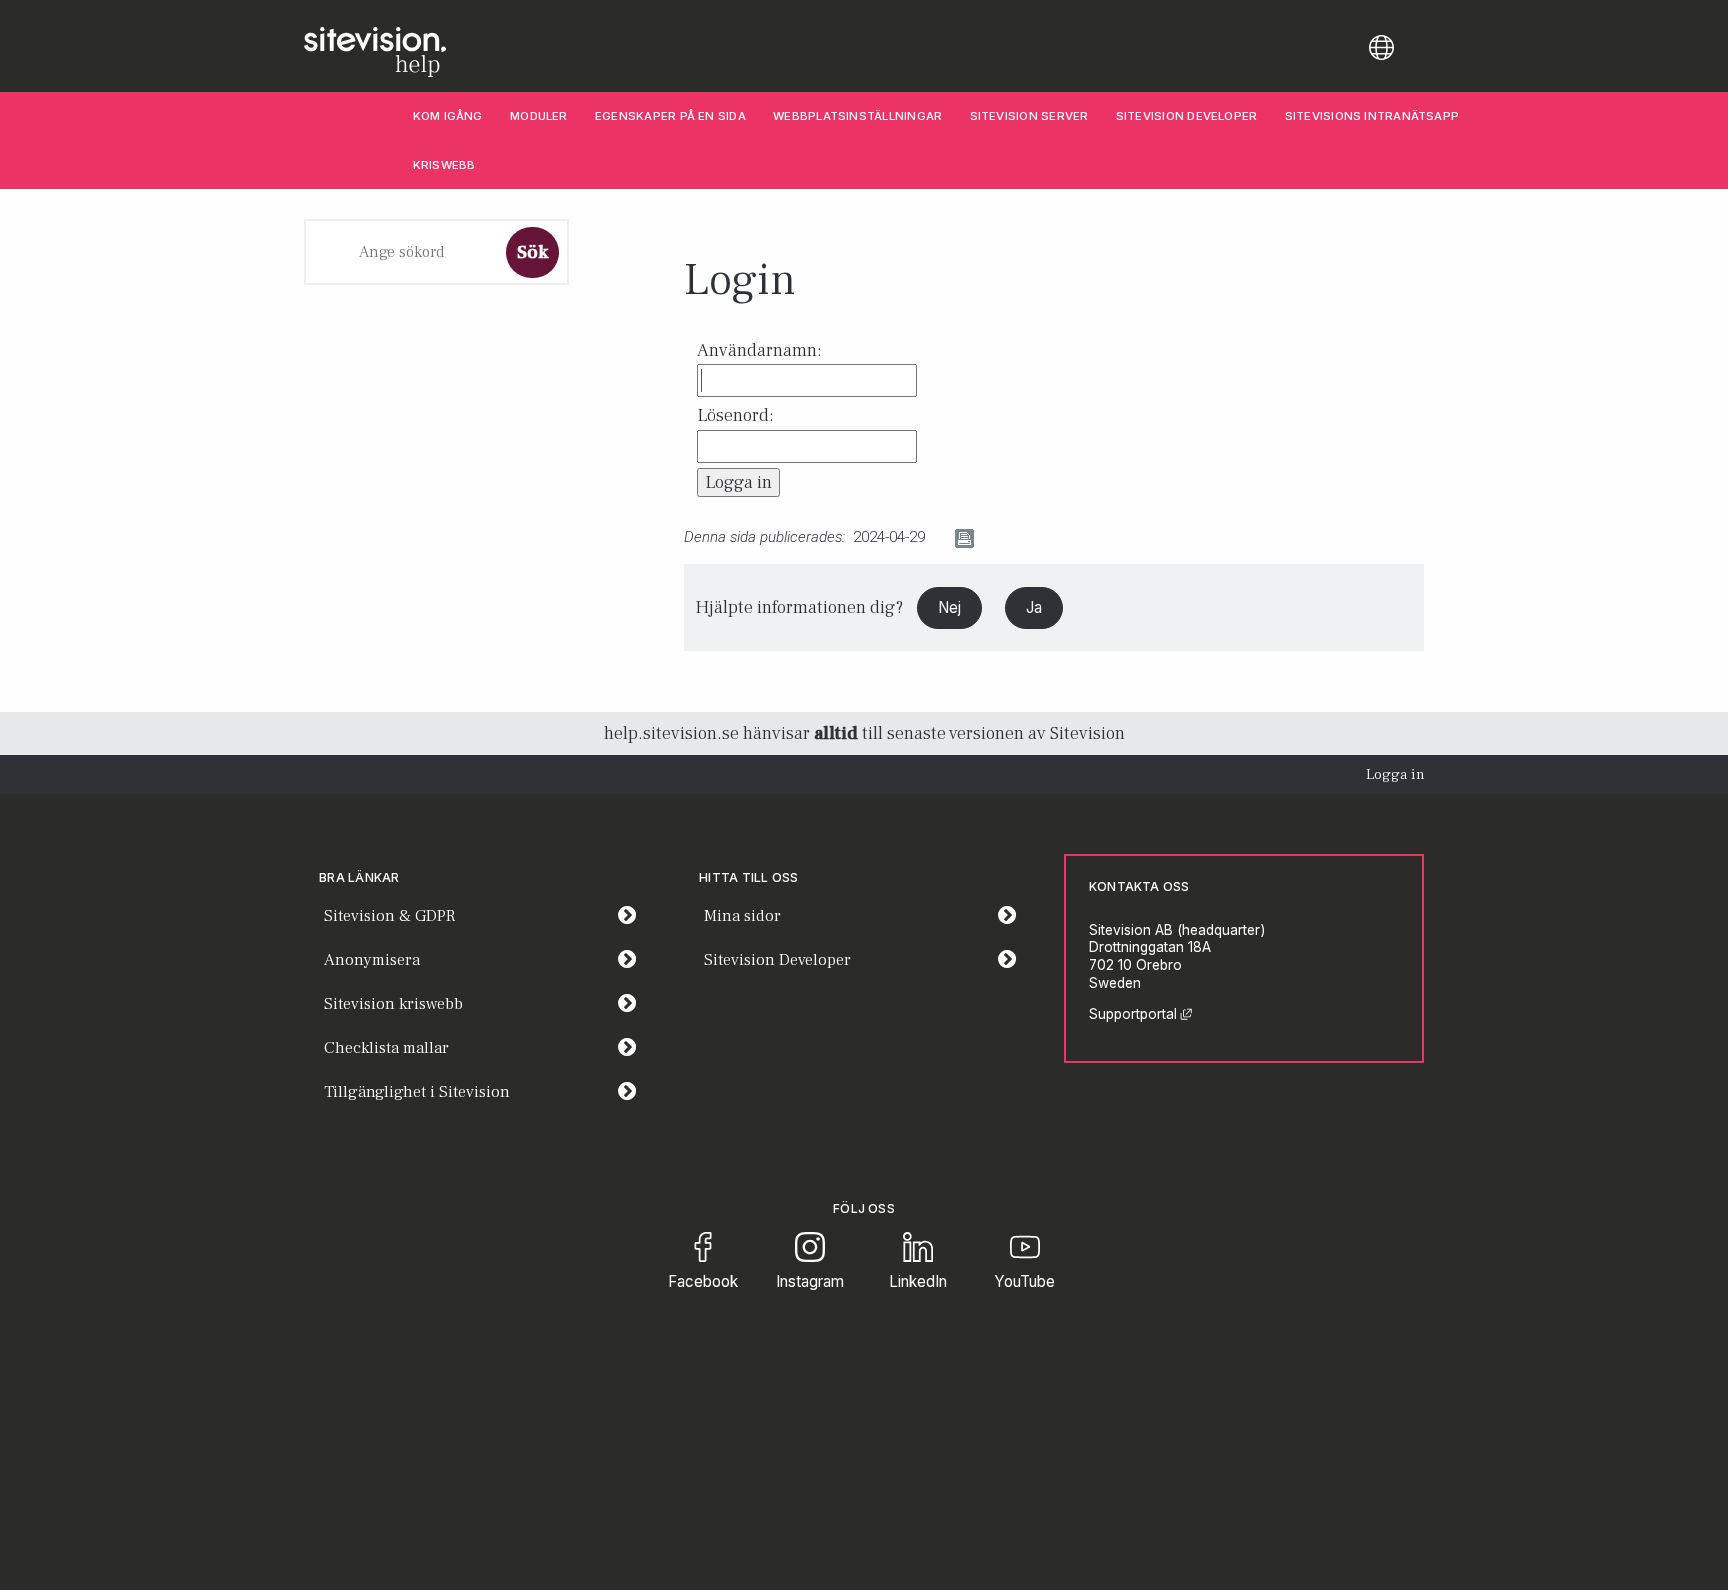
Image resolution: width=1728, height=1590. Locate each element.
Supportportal (1140, 1014)
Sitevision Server (1029, 116)
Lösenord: (735, 415)
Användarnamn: (759, 350)
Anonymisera (372, 960)
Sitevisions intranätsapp (1372, 116)
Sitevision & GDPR (389, 916)
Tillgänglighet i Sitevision (417, 1092)
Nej (949, 607)
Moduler (539, 116)
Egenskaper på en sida (670, 116)
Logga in (1395, 774)
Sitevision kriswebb (393, 1004)
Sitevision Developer (1193, 115)
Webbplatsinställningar (857, 116)
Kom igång (448, 116)
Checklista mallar (386, 1048)
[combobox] (402, 252)
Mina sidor (866, 915)
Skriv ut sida (1020, 538)
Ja (1034, 607)
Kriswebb (444, 165)
